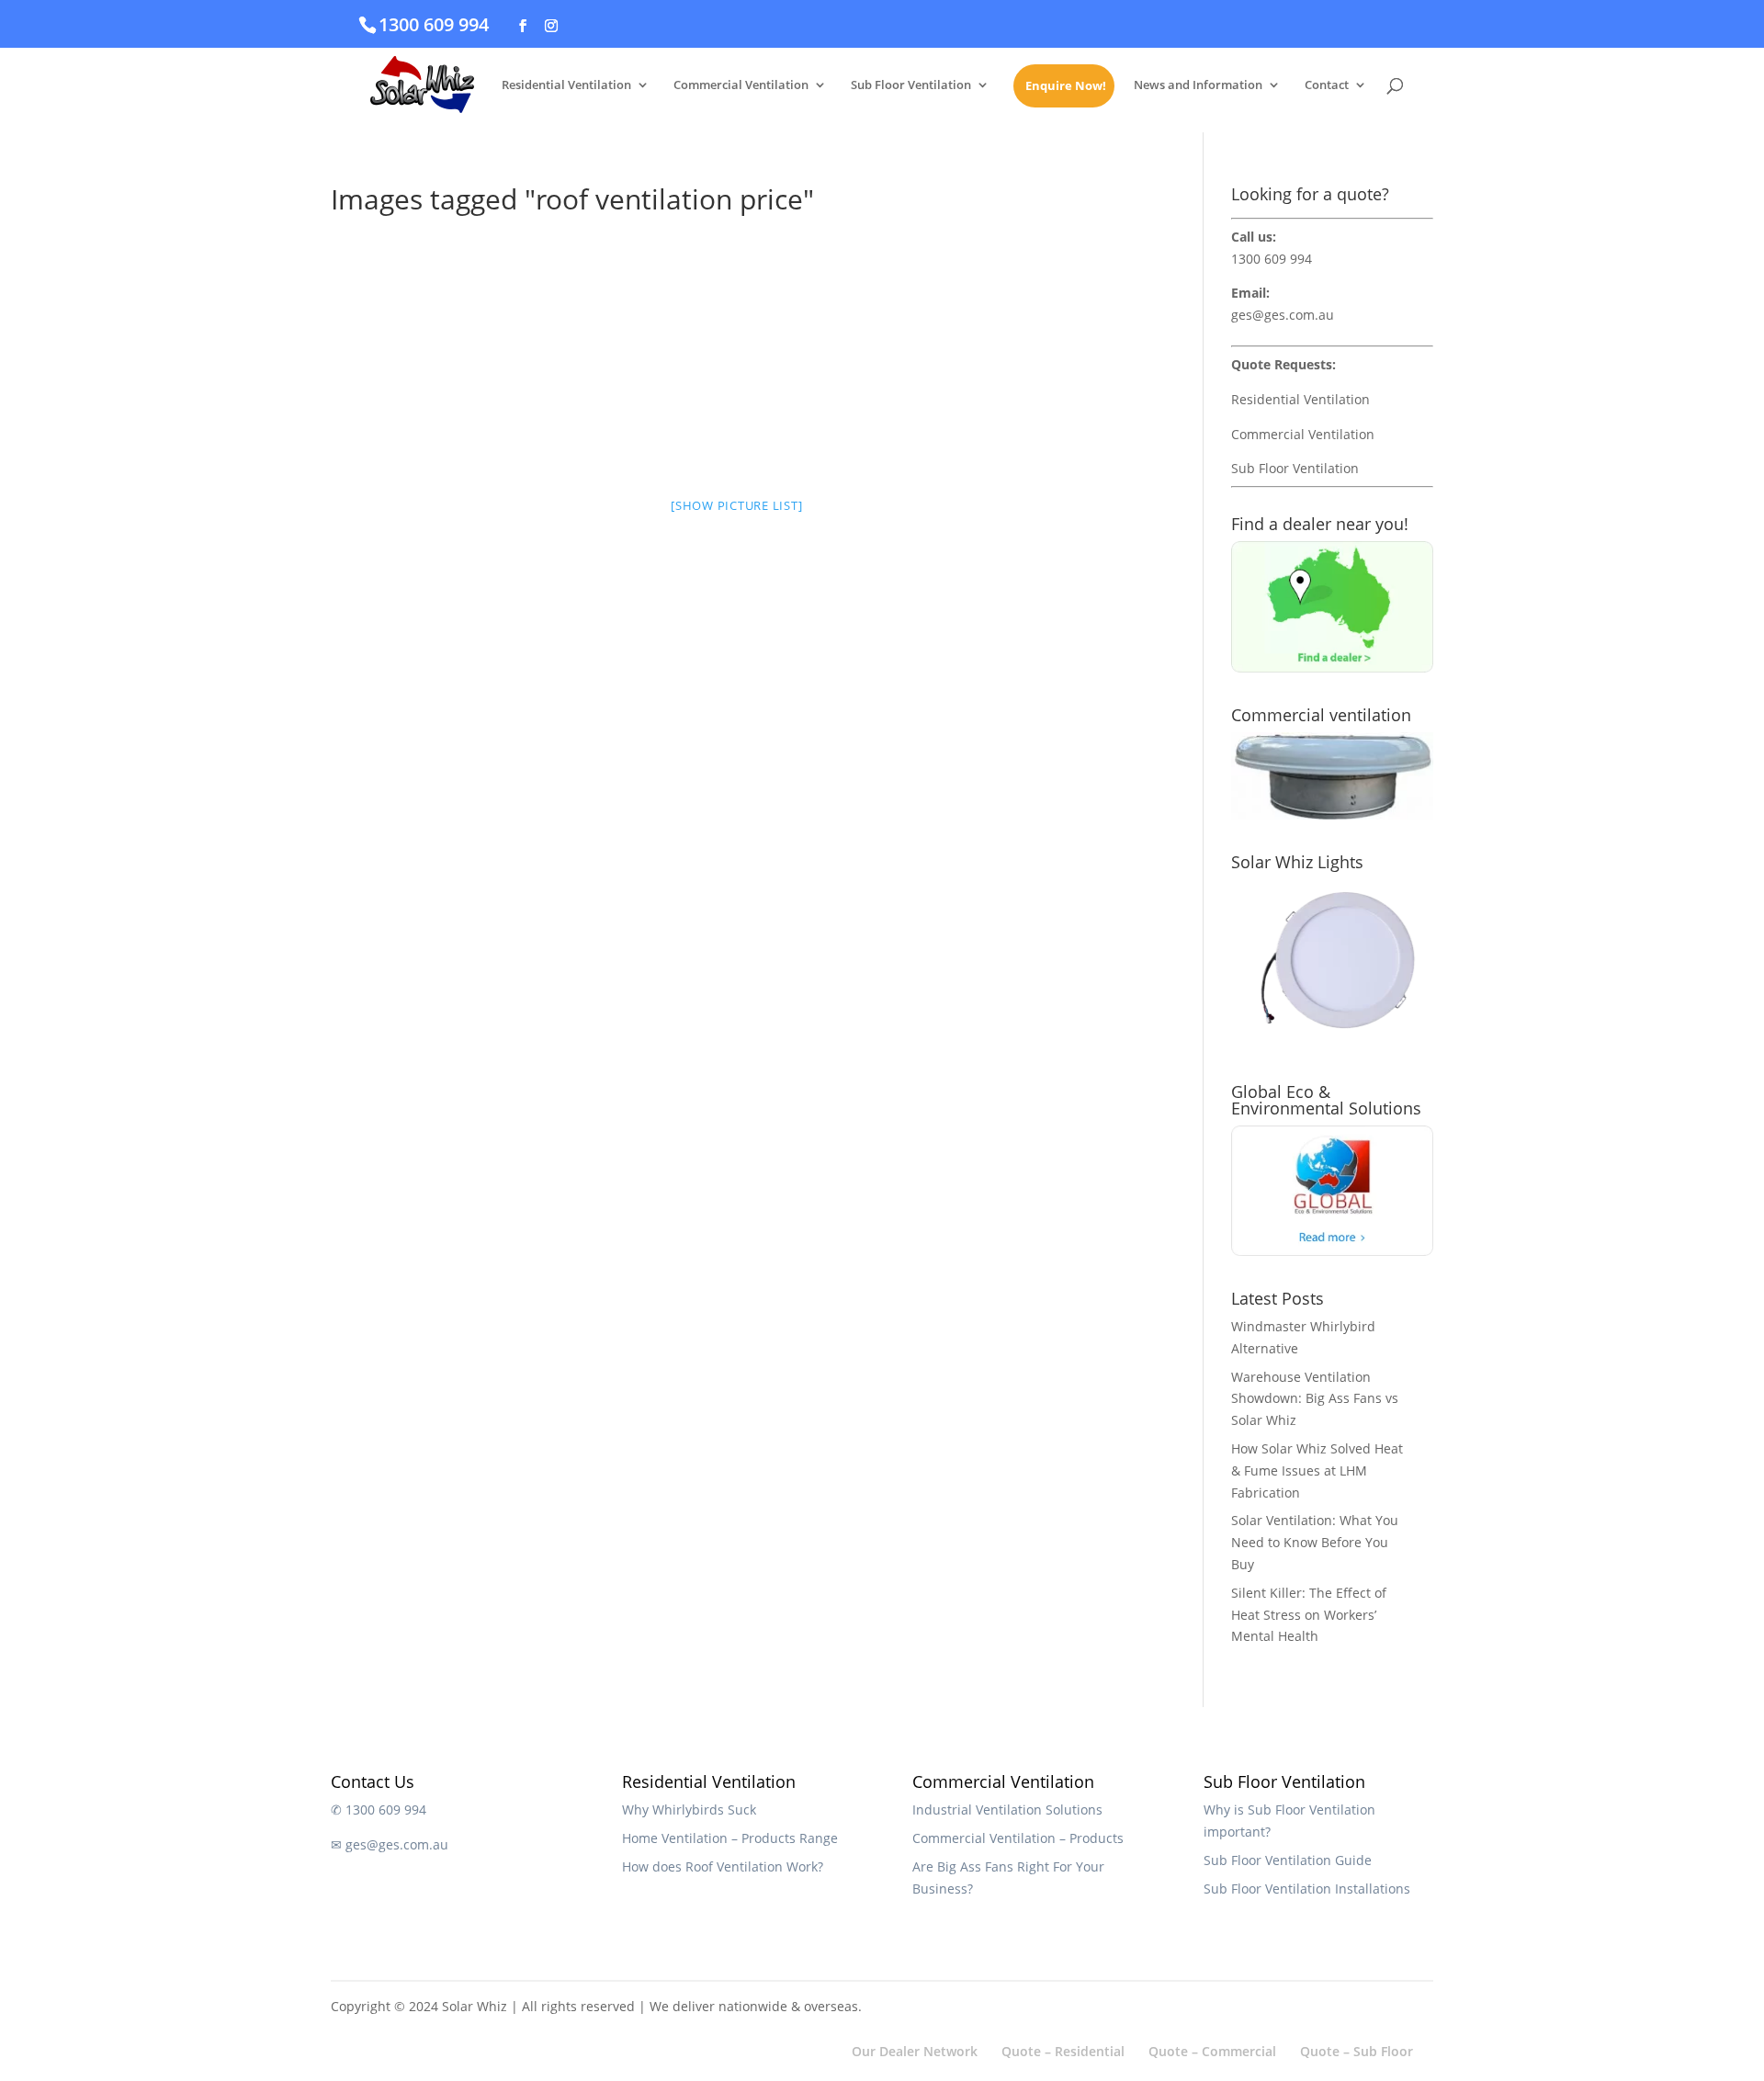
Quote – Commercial (1212, 2051)
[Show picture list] (736, 505)
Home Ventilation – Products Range (730, 1838)
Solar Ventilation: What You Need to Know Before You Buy (1315, 1542)
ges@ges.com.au (1283, 315)
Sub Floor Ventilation (911, 85)
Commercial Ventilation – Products (1018, 1838)
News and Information (1198, 85)
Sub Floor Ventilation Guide (1288, 1860)
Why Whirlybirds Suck (689, 1810)
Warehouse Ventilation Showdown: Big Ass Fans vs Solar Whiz (1315, 1399)
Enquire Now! (1066, 86)
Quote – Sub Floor (1357, 2051)
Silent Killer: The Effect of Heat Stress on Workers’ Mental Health (1309, 1615)
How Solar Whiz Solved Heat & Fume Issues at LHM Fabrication (1317, 1470)
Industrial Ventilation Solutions (1007, 1810)
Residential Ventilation (566, 85)
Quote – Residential (1063, 2051)
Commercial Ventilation (741, 85)
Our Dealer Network (915, 2051)
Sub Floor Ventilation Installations (1307, 1889)
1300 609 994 (434, 24)
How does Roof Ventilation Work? (723, 1866)
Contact (1327, 85)
